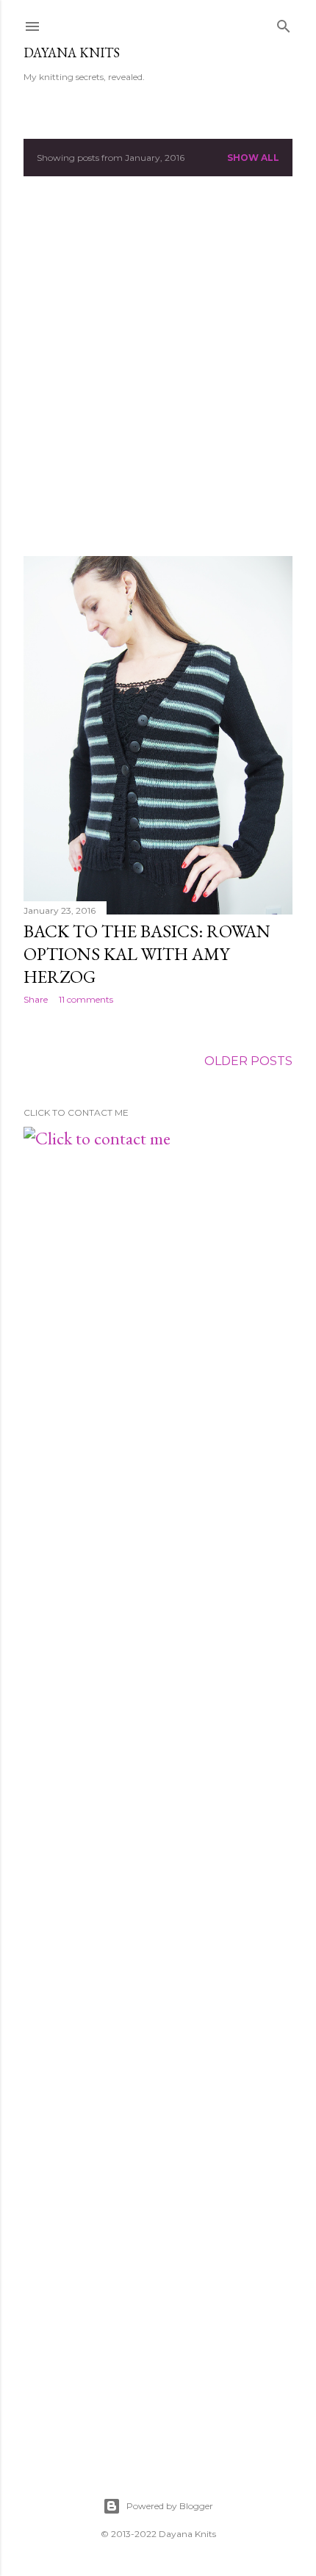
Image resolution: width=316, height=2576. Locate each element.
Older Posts (248, 1061)
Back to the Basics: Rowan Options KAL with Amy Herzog (147, 954)
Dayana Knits (72, 53)
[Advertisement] (158, 366)
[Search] (284, 24)
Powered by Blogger (170, 2506)
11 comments (86, 999)
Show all (253, 158)
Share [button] (36, 999)
